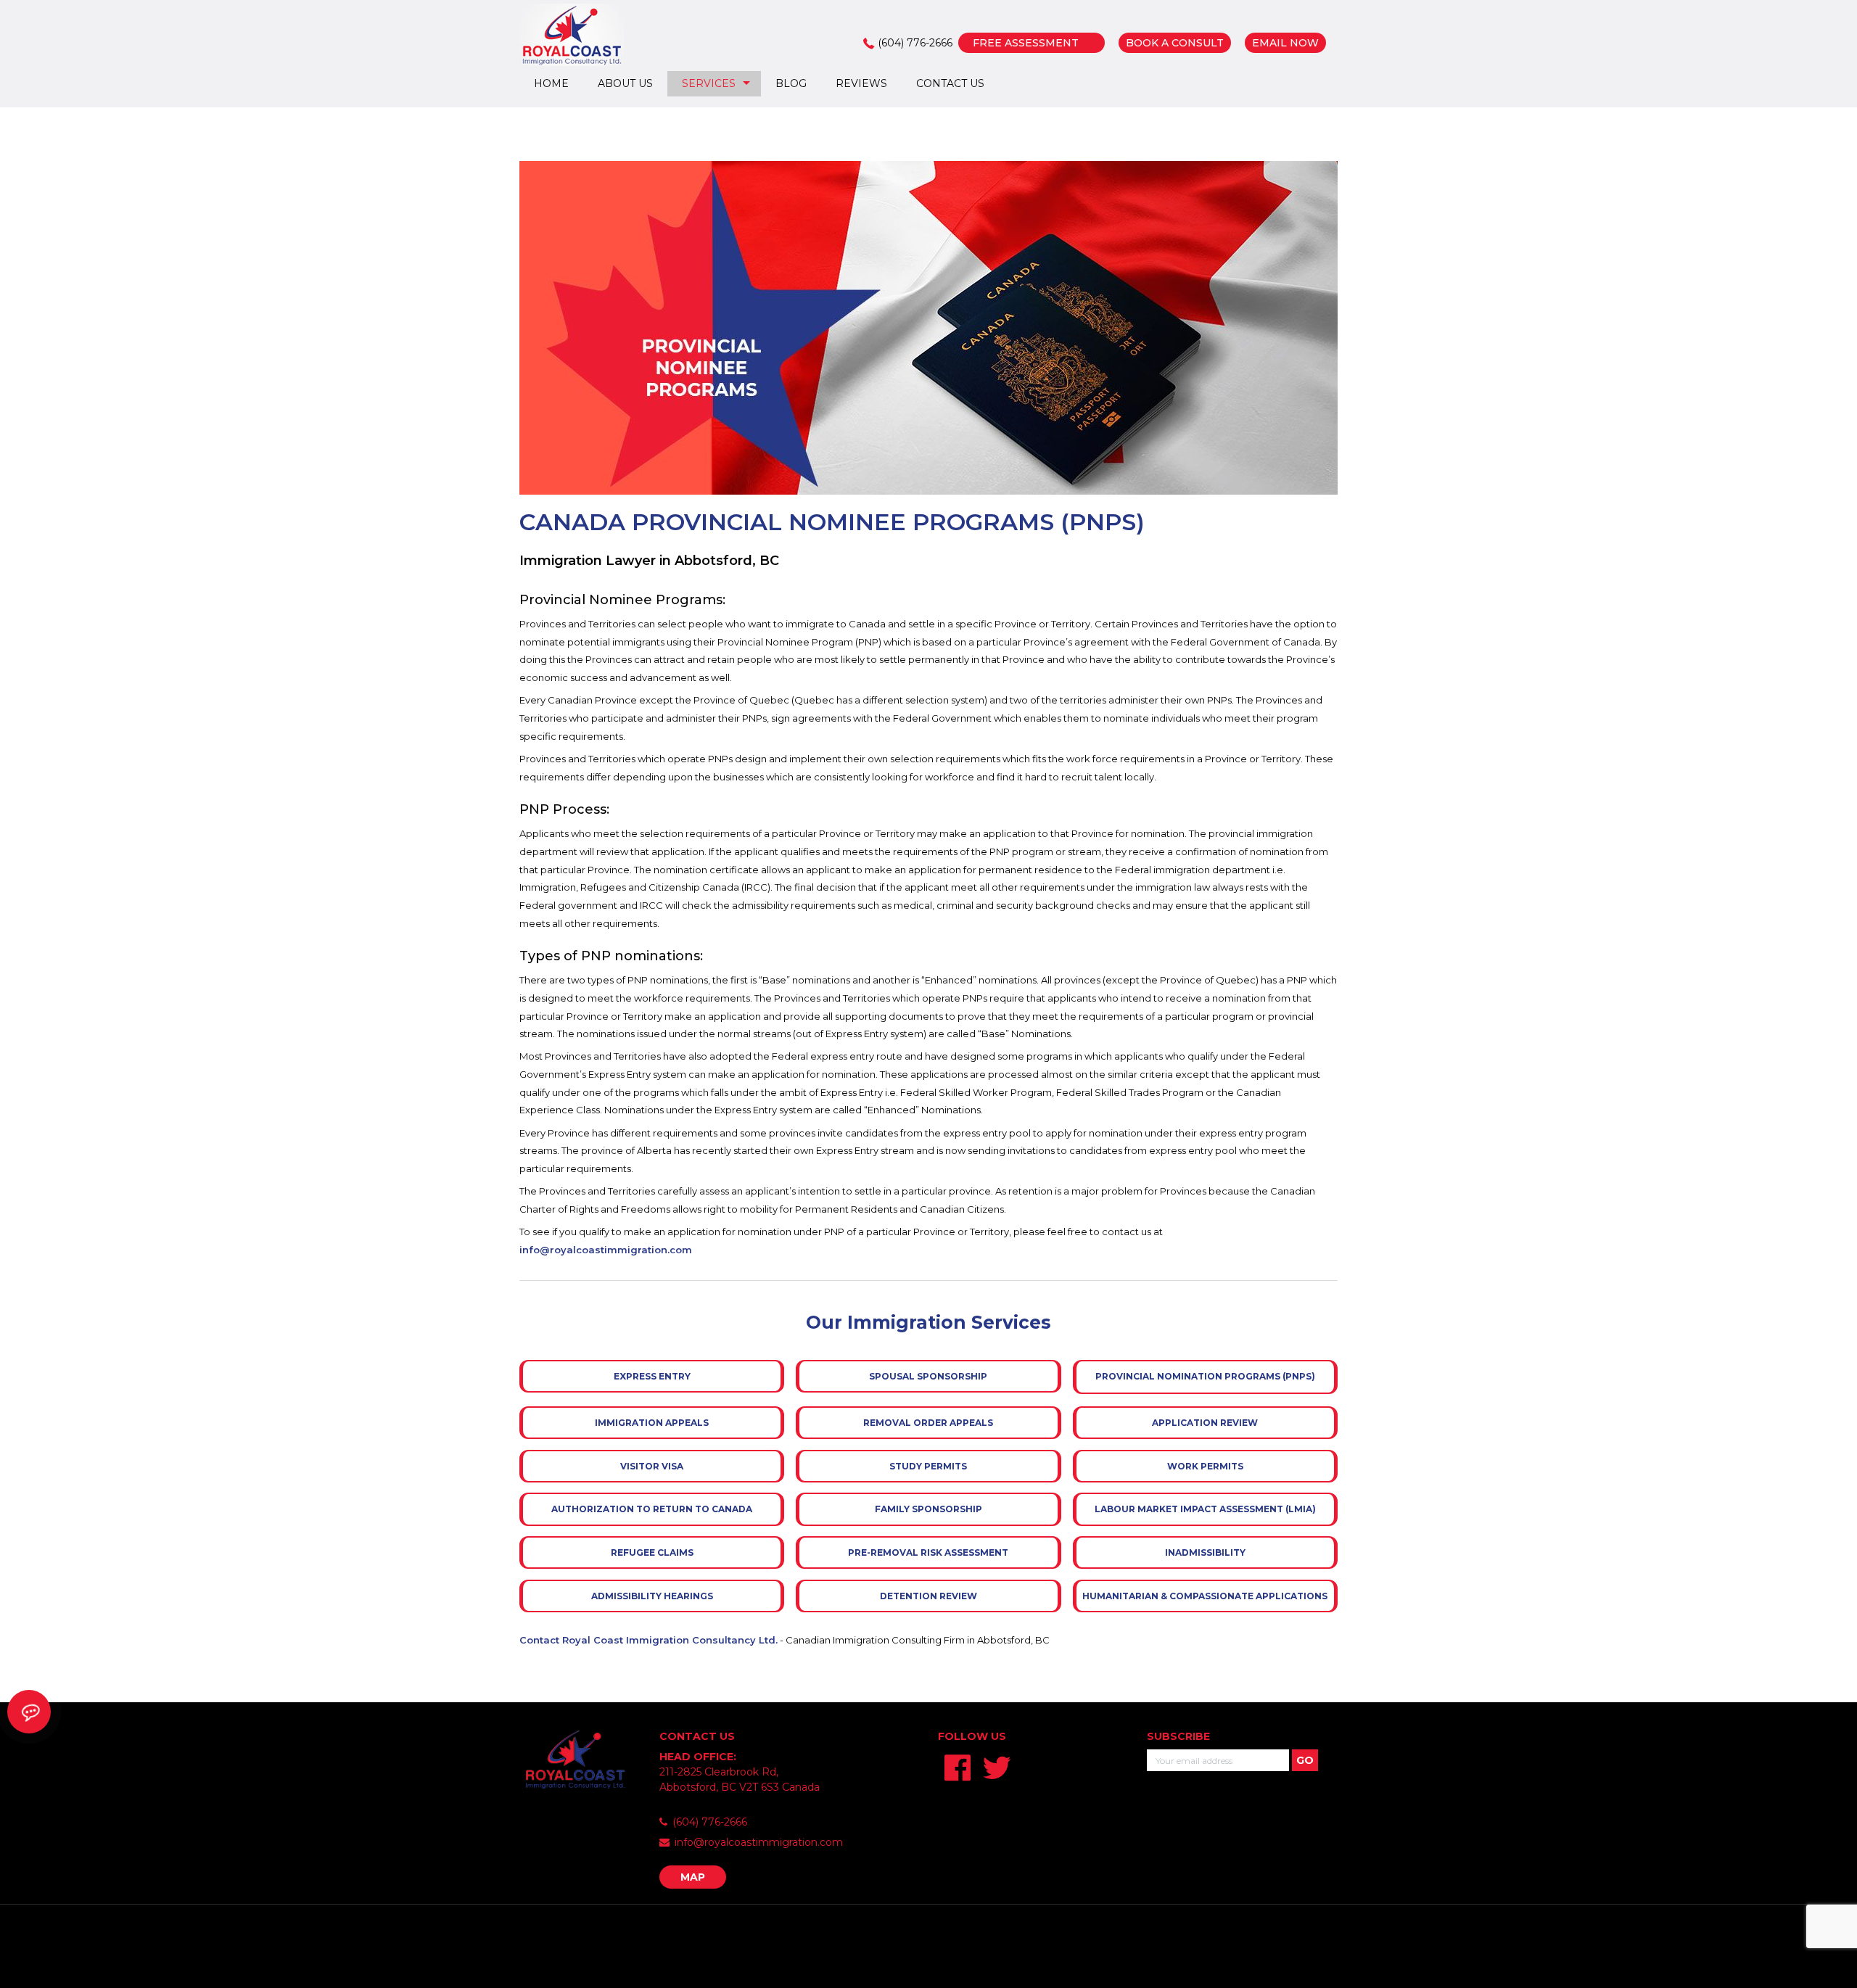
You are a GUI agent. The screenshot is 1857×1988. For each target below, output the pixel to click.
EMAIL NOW (1285, 43)
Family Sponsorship (928, 1509)
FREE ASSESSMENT (1026, 43)
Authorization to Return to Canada (652, 1509)
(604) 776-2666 (915, 43)
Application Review (1205, 1423)
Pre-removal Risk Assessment (928, 1552)
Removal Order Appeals (928, 1423)
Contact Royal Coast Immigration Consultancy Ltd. (648, 1640)
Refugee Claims (652, 1552)
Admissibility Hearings (652, 1596)
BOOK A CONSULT (1175, 43)
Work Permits (1205, 1466)
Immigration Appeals (652, 1423)
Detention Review (928, 1596)
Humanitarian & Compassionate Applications (1205, 1596)
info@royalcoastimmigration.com (606, 1250)
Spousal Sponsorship (928, 1376)
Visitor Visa (652, 1466)
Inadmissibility (1205, 1552)
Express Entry (652, 1376)
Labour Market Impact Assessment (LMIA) (1205, 1509)
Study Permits (928, 1466)
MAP (693, 1877)
